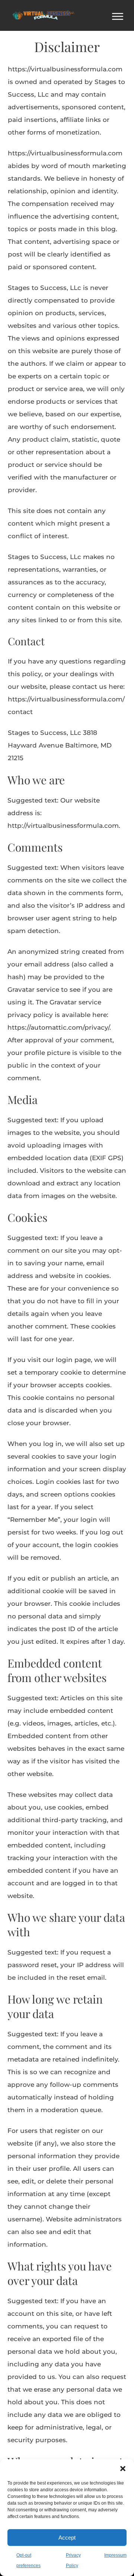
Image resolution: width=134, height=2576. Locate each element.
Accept (67, 2538)
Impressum (115, 2555)
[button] (123, 2469)
